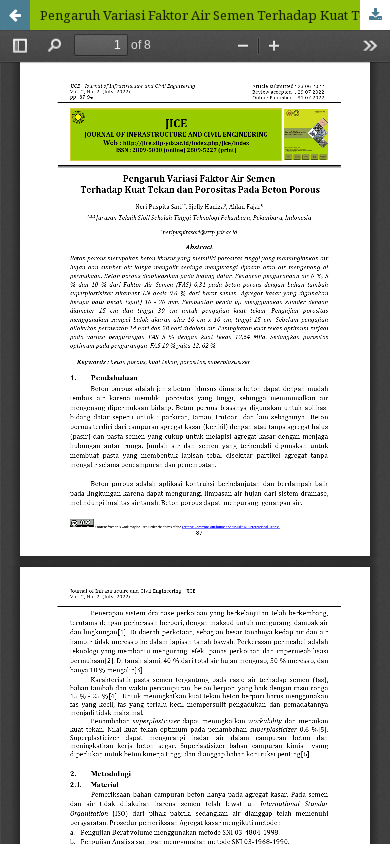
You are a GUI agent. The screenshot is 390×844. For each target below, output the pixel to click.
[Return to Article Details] (15, 15)
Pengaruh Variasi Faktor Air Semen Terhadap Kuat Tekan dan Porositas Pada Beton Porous (215, 15)
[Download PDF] (375, 15)
